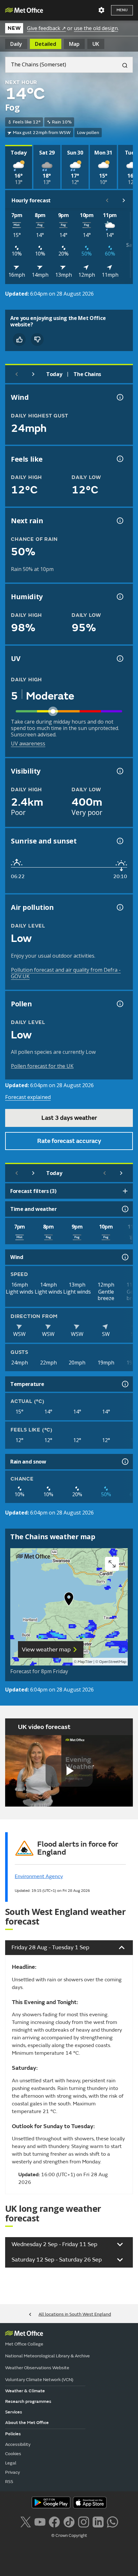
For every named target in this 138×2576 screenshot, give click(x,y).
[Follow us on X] (26, 2521)
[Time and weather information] (125, 1209)
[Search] (122, 65)
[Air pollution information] (119, 907)
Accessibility (18, 2444)
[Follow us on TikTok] (69, 2521)
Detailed (46, 44)
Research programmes (28, 2401)
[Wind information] (125, 1257)
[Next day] (33, 374)
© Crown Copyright (69, 2536)
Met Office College (24, 2344)
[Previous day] (17, 374)
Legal (11, 2463)
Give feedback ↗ (46, 28)
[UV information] (119, 659)
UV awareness (28, 743)
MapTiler (85, 1662)
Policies (13, 2434)
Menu (122, 10)
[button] (69, 1600)
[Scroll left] (107, 200)
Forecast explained (28, 1097)
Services (14, 2412)
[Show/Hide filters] (125, 1191)
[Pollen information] (119, 1004)
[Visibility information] (119, 771)
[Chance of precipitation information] (119, 521)
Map (74, 44)
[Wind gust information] (119, 397)
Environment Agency (39, 1876)
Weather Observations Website (37, 2368)
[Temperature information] (125, 1384)
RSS (9, 2482)
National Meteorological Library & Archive (47, 2356)
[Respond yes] (19, 340)
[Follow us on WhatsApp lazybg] (112, 2521)
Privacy (13, 2472)
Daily (16, 44)
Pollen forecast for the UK (42, 1066)
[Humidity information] (119, 597)
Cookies (13, 2454)
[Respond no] (37, 340)
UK (96, 44)
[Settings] (101, 10)
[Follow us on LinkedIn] (98, 2521)
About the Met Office (27, 2423)
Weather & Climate (25, 2391)
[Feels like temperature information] (119, 459)
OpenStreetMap (113, 1662)
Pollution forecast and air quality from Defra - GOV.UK (66, 973)
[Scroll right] (124, 200)
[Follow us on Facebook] (54, 2521)
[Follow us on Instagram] (84, 2521)
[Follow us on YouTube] (40, 2521)
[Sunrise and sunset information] (119, 841)
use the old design (96, 28)
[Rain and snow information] (125, 1462)
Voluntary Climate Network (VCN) (39, 2380)
